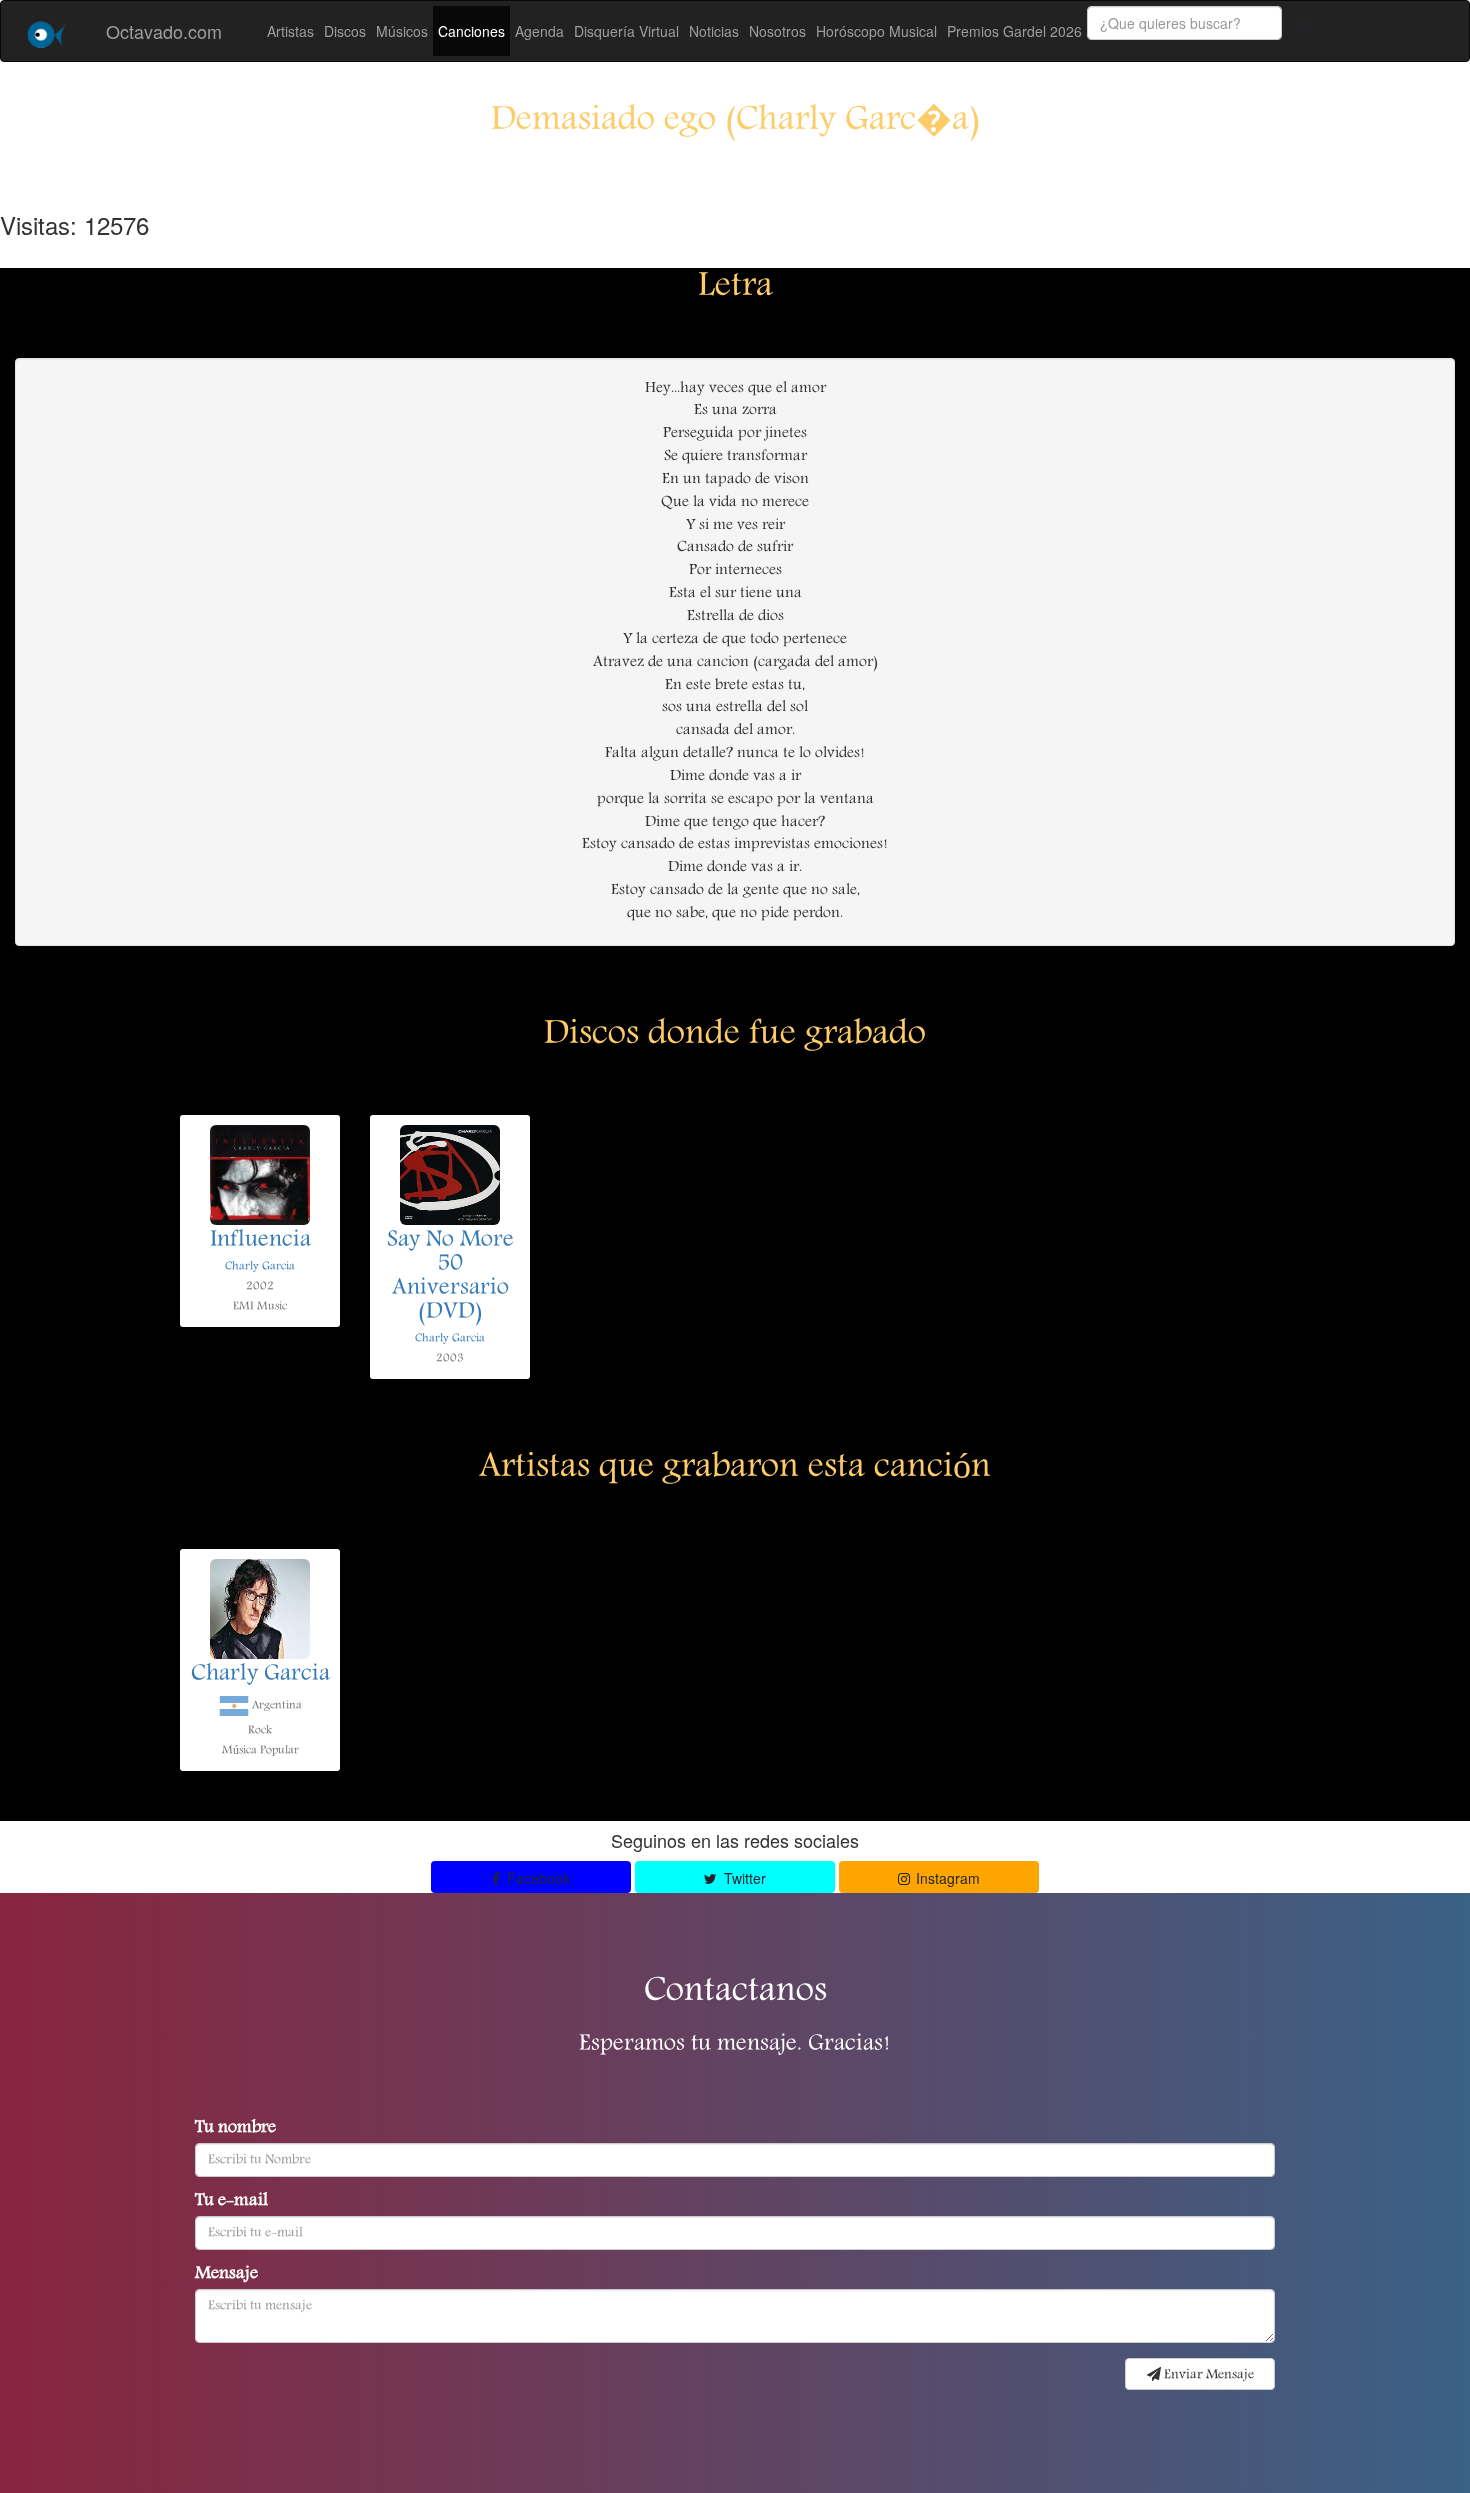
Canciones (471, 31)
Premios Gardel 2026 (1014, 31)
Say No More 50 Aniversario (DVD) (450, 1277)
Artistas (290, 31)
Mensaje (226, 2275)
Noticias (714, 31)
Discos (345, 31)
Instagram (946, 1878)
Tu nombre (235, 2129)
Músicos (402, 31)
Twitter (743, 1878)
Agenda (539, 31)
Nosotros (777, 31)
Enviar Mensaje (1207, 2375)
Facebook (536, 1878)
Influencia (260, 1241)
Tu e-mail (231, 2202)
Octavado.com (164, 31)
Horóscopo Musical (876, 31)
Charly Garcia (260, 1266)
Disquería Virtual (626, 31)
